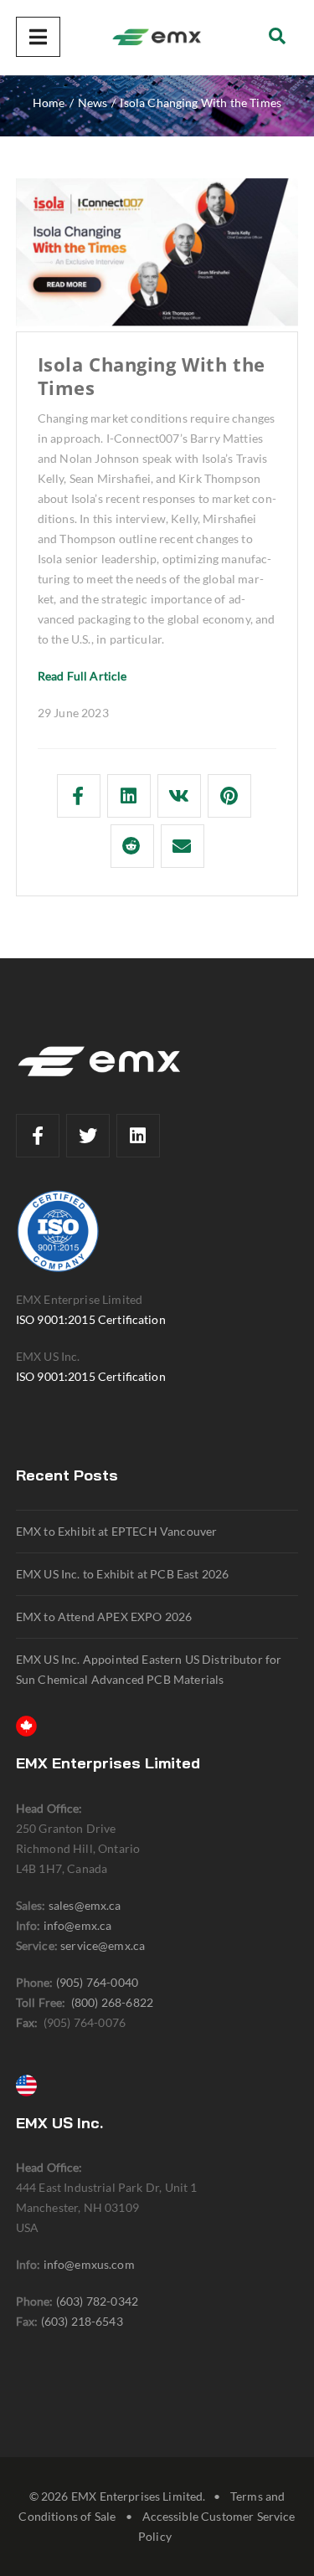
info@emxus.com (89, 2264)
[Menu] (38, 37)
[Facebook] (38, 1136)
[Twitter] (88, 1136)
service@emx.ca (103, 1945)
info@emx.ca (78, 1925)
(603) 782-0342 (97, 2301)
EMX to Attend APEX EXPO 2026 (104, 1616)
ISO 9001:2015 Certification (91, 1319)
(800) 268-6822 (112, 2002)
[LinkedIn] (138, 1136)
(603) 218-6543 (82, 2321)
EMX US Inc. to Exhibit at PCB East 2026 (123, 1574)
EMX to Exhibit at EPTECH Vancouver (116, 1531)
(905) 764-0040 (97, 1982)
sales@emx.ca (85, 1905)
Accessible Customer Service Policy (216, 2526)
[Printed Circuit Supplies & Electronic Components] (157, 38)
